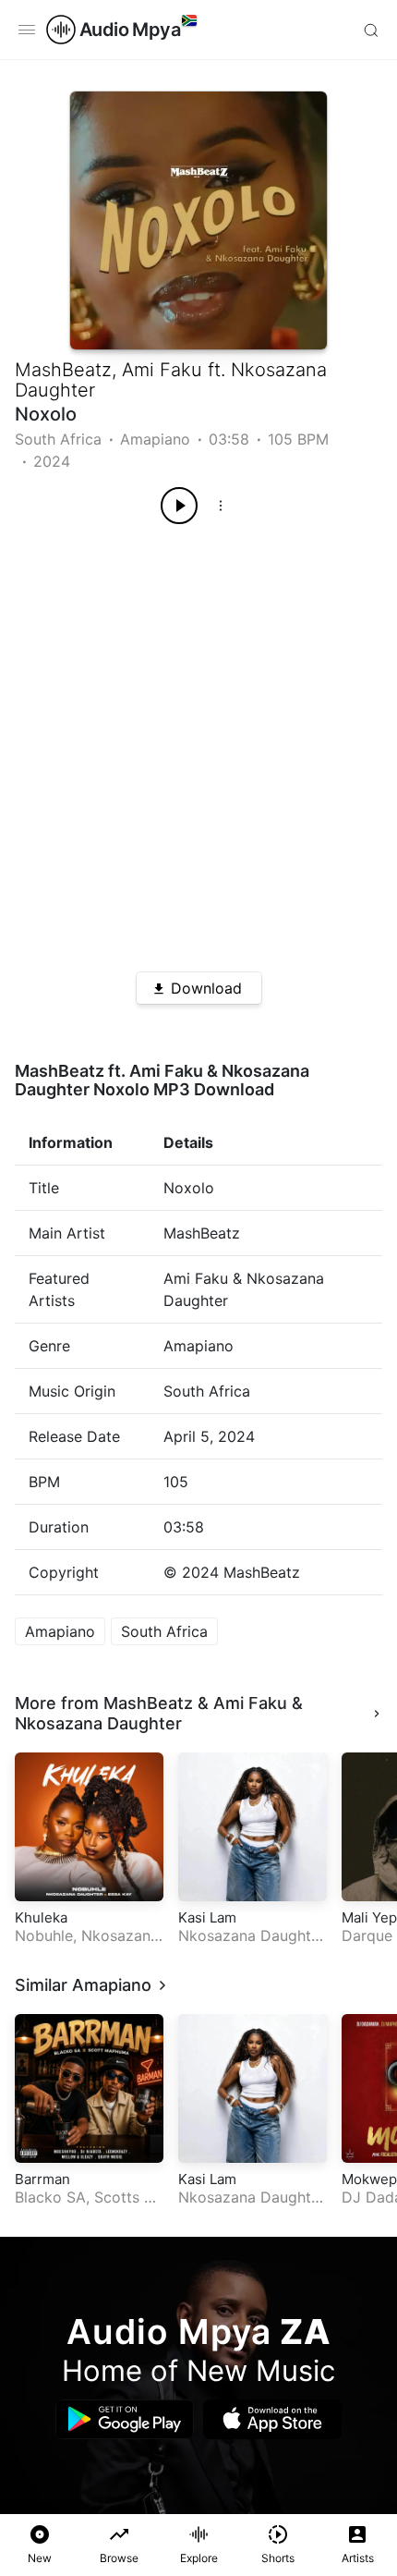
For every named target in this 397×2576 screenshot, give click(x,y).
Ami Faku (162, 370)
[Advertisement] (198, 741)
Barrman (42, 2179)
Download (206, 988)
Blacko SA (50, 2197)
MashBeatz (63, 370)
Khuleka (41, 1917)
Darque (367, 1935)
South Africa (58, 439)
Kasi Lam (207, 1917)
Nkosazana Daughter (98, 1723)
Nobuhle (44, 1935)
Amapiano (155, 439)
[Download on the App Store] (272, 2419)
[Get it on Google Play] (125, 2419)
